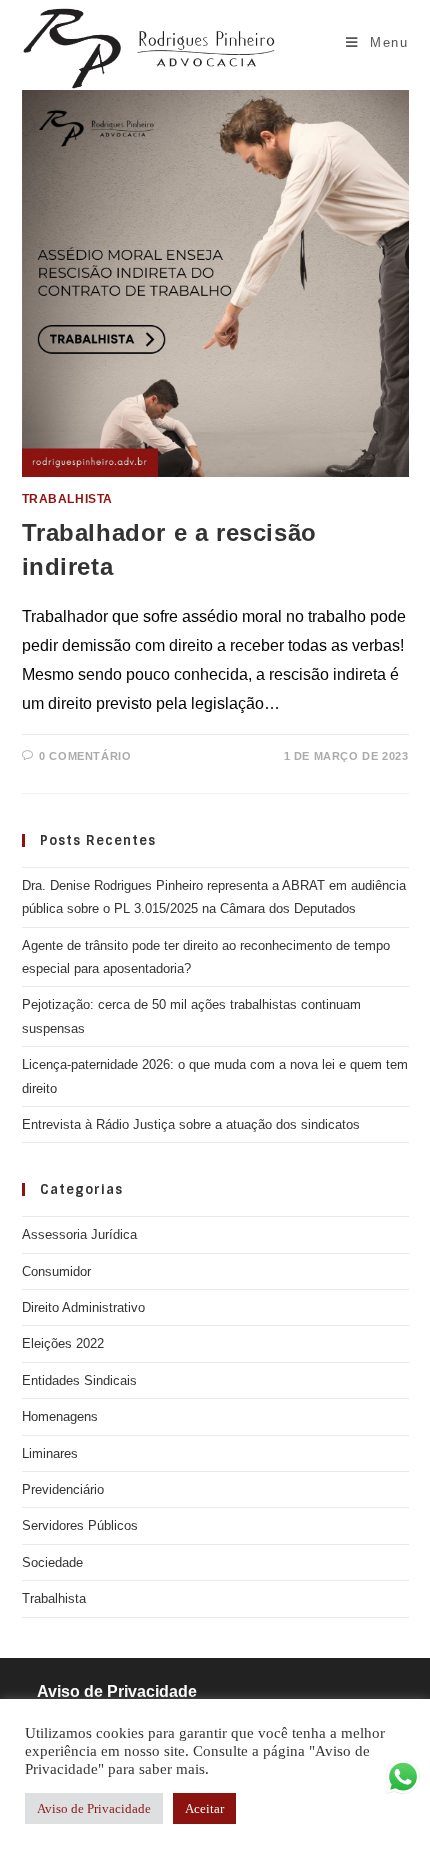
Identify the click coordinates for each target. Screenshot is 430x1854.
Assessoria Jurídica (79, 1234)
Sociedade (52, 1562)
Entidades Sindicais (79, 1380)
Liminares (50, 1453)
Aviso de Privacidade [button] (94, 1808)
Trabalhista (68, 499)
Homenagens (60, 1416)
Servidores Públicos (80, 1525)
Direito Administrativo (83, 1307)
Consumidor (56, 1271)
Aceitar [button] (204, 1808)
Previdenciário (63, 1489)
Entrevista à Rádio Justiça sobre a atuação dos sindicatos (191, 1124)
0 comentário (85, 756)
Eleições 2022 (63, 1343)
